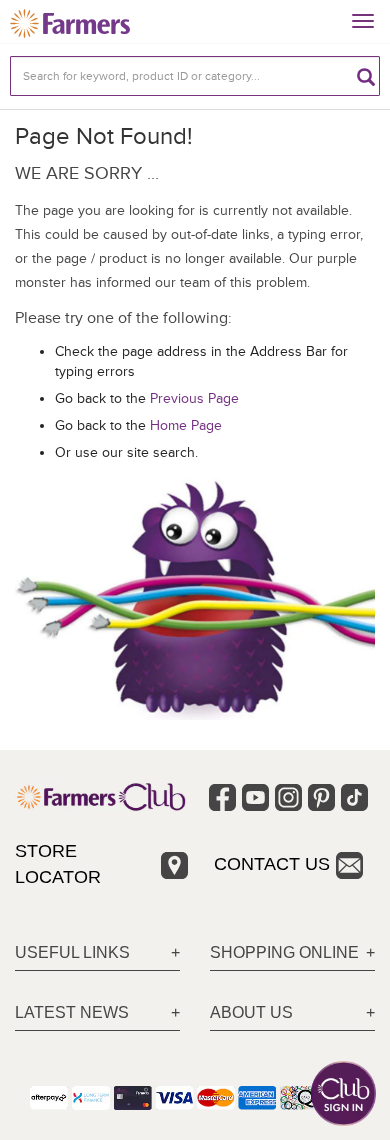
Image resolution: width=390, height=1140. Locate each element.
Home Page (186, 425)
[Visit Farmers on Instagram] (288, 797)
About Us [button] (251, 1012)
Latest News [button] (72, 1012)
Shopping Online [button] (284, 952)
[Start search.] (366, 76)
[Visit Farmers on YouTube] (255, 797)
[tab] (97, 953)
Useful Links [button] (72, 952)
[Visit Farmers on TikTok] (354, 797)
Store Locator (58, 864)
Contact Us (272, 864)
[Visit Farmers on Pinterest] (321, 797)
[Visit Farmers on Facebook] (222, 797)
